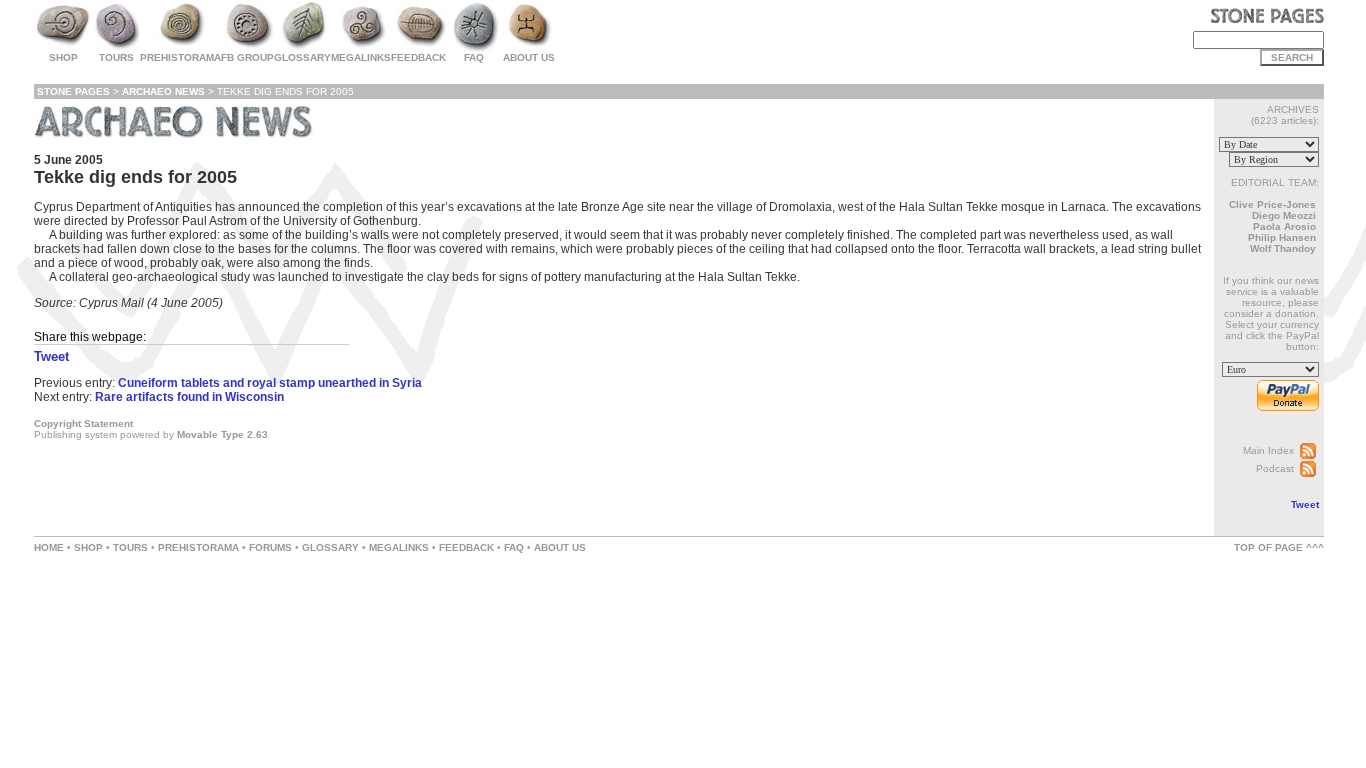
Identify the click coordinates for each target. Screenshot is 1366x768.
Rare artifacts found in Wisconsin (189, 397)
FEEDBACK (466, 547)
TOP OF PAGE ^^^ (1279, 547)
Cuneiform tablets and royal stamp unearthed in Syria (270, 383)
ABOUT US (560, 547)
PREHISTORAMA (198, 547)
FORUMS (270, 547)
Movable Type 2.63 (222, 434)
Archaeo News (163, 91)
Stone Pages (73, 91)
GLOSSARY (330, 547)
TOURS (130, 547)
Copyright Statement (83, 423)
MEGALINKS (399, 547)
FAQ (514, 547)
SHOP (88, 547)
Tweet (1305, 504)
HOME (49, 547)
